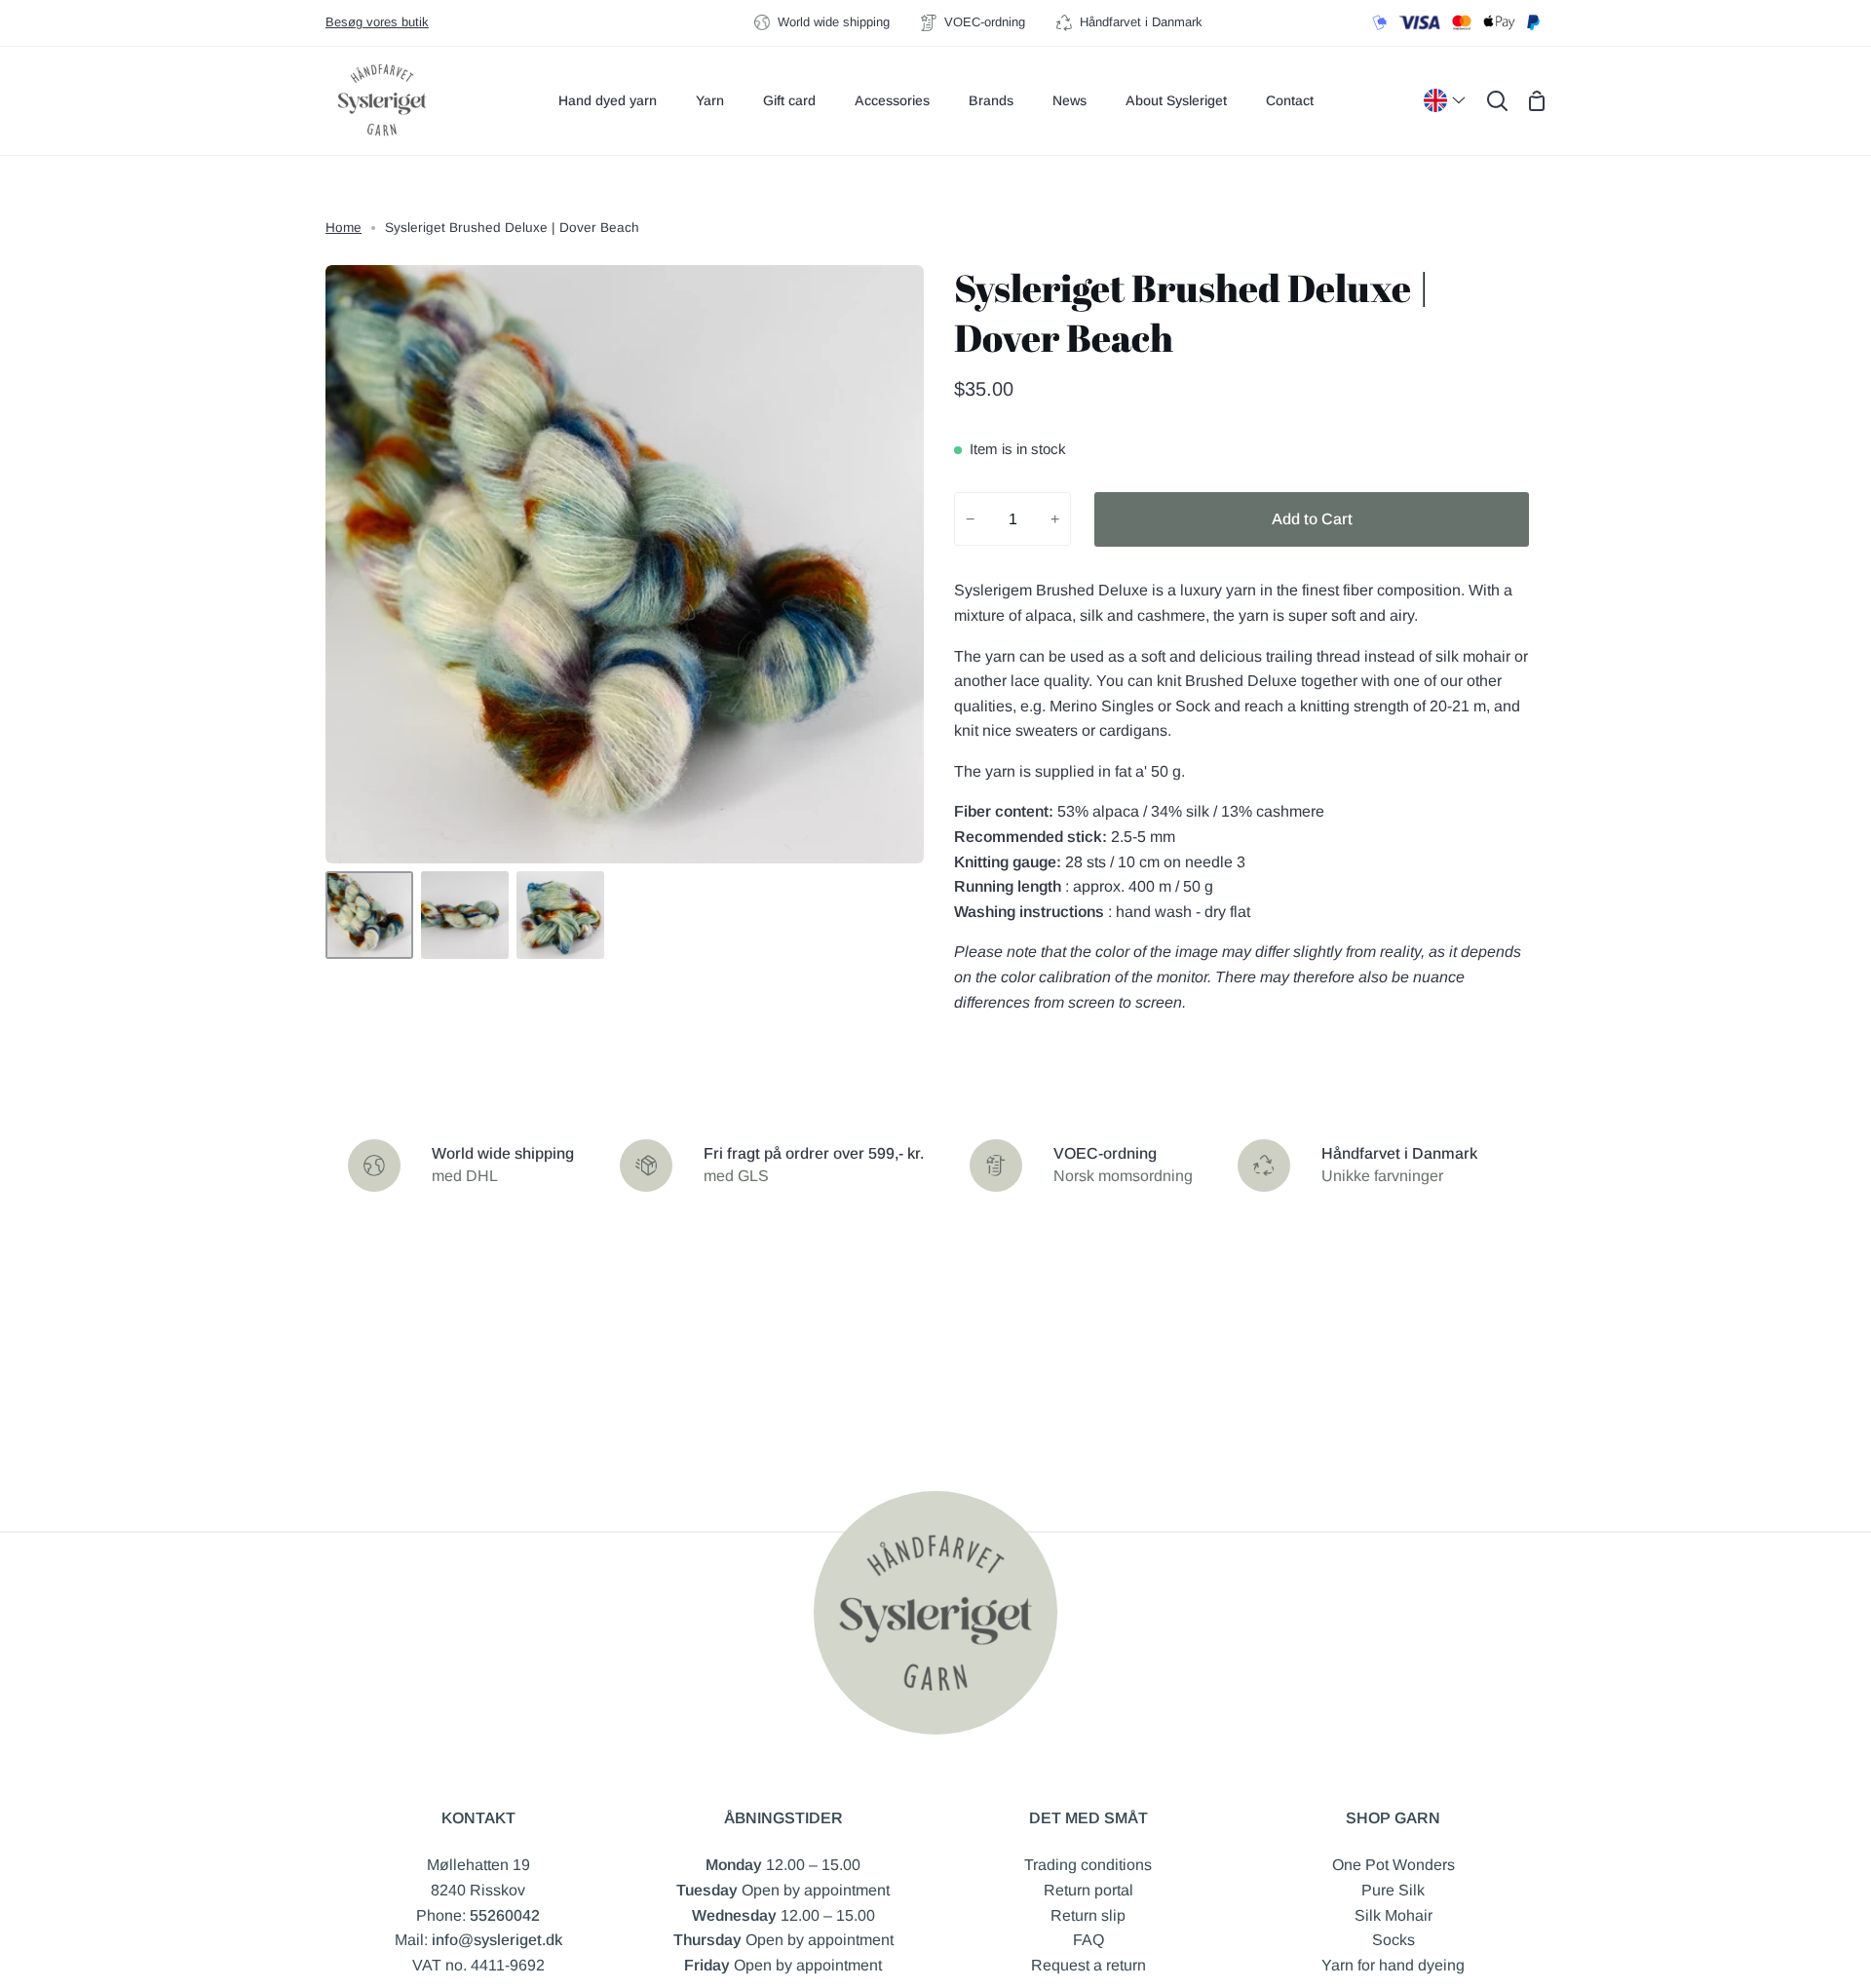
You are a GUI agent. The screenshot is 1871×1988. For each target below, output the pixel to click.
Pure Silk (1393, 1890)
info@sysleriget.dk (497, 1940)
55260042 (505, 1915)
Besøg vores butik (377, 22)
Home (344, 228)
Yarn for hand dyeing (1393, 1965)
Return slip (1088, 1915)
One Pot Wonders (1394, 1865)
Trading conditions (1088, 1865)
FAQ (1088, 1940)
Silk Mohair (1394, 1915)
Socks (1394, 1940)
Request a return (1088, 1965)
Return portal (1088, 1890)
